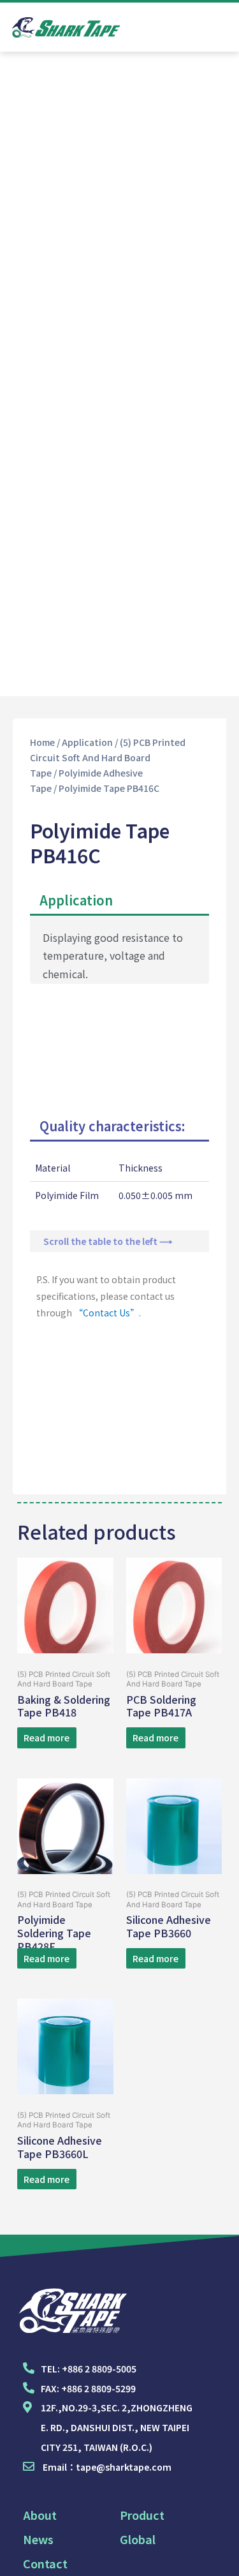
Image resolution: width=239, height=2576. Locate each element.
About (40, 2515)
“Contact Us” (106, 1313)
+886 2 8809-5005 (99, 2369)
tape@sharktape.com (124, 2467)
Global (138, 2539)
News (38, 2539)
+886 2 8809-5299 (98, 2388)
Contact (45, 2563)
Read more (47, 1738)
